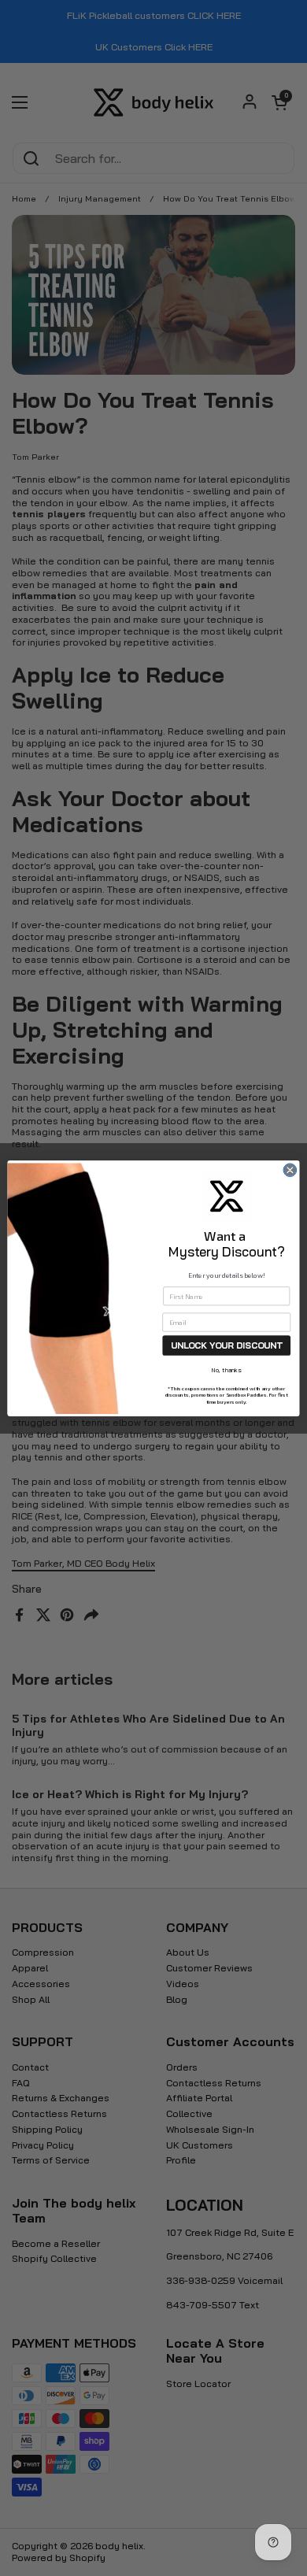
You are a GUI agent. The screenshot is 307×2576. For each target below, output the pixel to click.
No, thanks (227, 1370)
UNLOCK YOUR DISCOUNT (227, 1345)
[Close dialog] (290, 1170)
